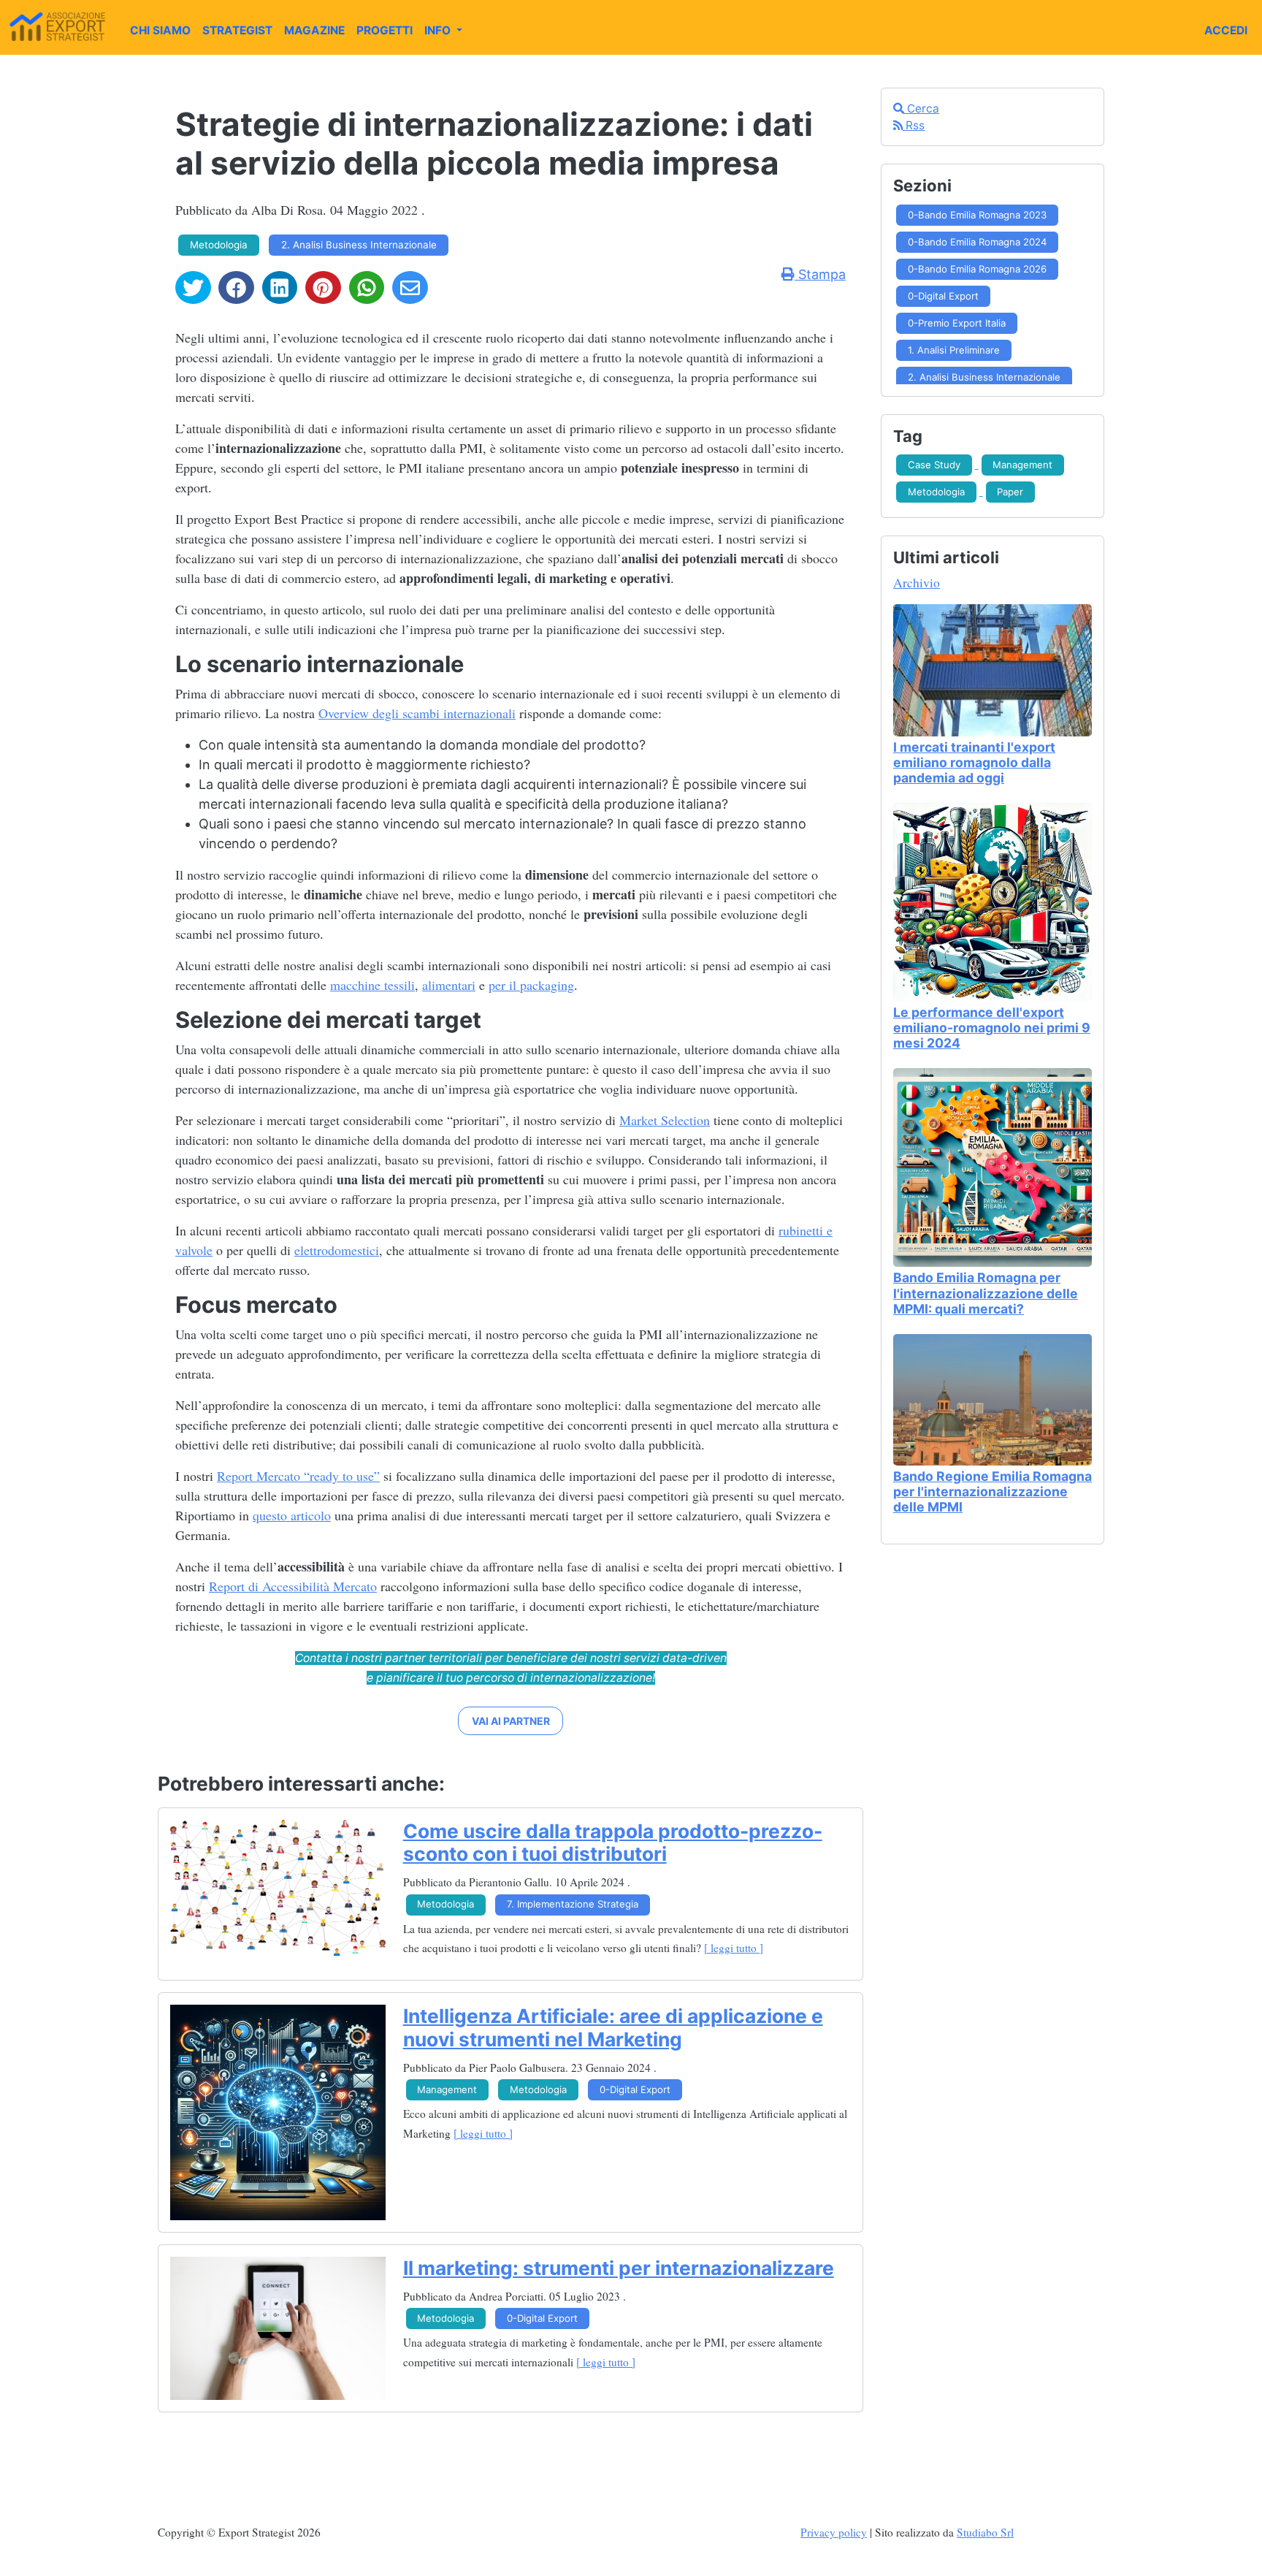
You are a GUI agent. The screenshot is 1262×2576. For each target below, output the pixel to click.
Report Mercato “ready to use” (298, 1476)
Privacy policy (834, 2532)
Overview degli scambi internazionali (417, 713)
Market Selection (665, 1120)
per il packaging (531, 985)
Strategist (237, 30)
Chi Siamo (160, 30)
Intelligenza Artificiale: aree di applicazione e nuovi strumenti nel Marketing (613, 2027)
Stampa (820, 274)
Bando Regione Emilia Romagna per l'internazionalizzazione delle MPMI (993, 1491)
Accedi (1226, 30)
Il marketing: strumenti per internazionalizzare (619, 2268)
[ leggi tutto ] (734, 1948)
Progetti (385, 30)
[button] (510, 1721)
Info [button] (439, 30)
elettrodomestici (337, 1250)
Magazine (314, 30)
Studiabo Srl (985, 2532)
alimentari (449, 985)
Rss (914, 125)
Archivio (917, 582)
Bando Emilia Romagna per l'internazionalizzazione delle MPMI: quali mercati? (986, 1293)
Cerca (922, 108)
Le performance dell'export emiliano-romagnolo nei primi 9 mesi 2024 (992, 1028)
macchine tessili (372, 985)
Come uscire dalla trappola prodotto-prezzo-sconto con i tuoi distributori (613, 1843)
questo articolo (292, 1515)
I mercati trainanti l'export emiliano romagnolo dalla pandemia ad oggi (974, 762)
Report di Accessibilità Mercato (293, 1586)
